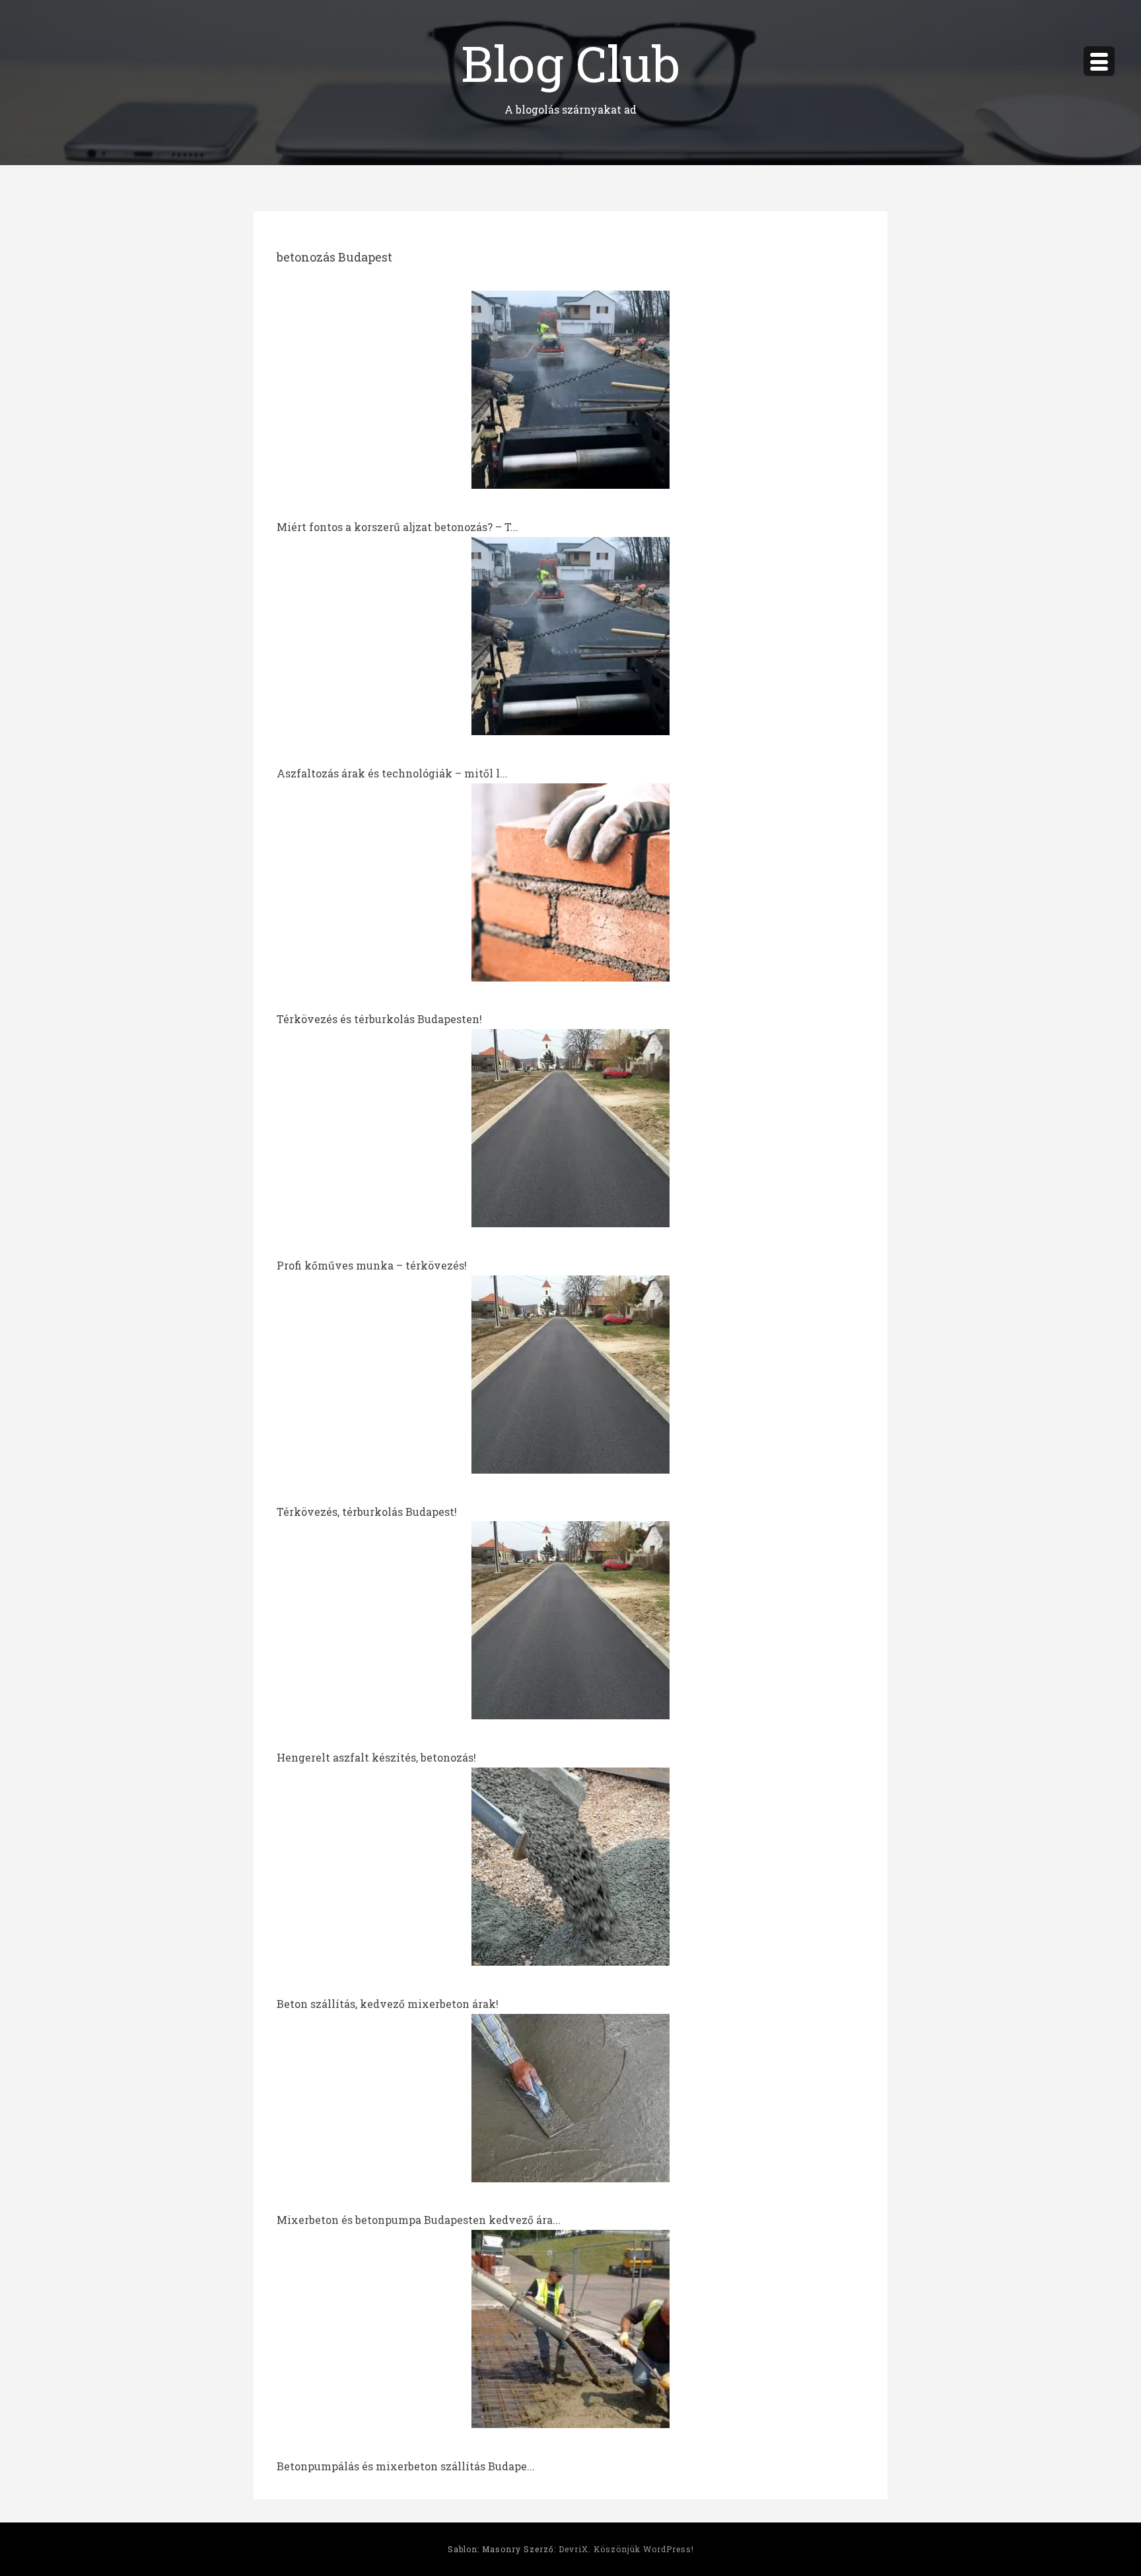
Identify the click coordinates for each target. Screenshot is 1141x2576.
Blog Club (570, 62)
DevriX (573, 2549)
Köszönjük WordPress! (644, 2549)
